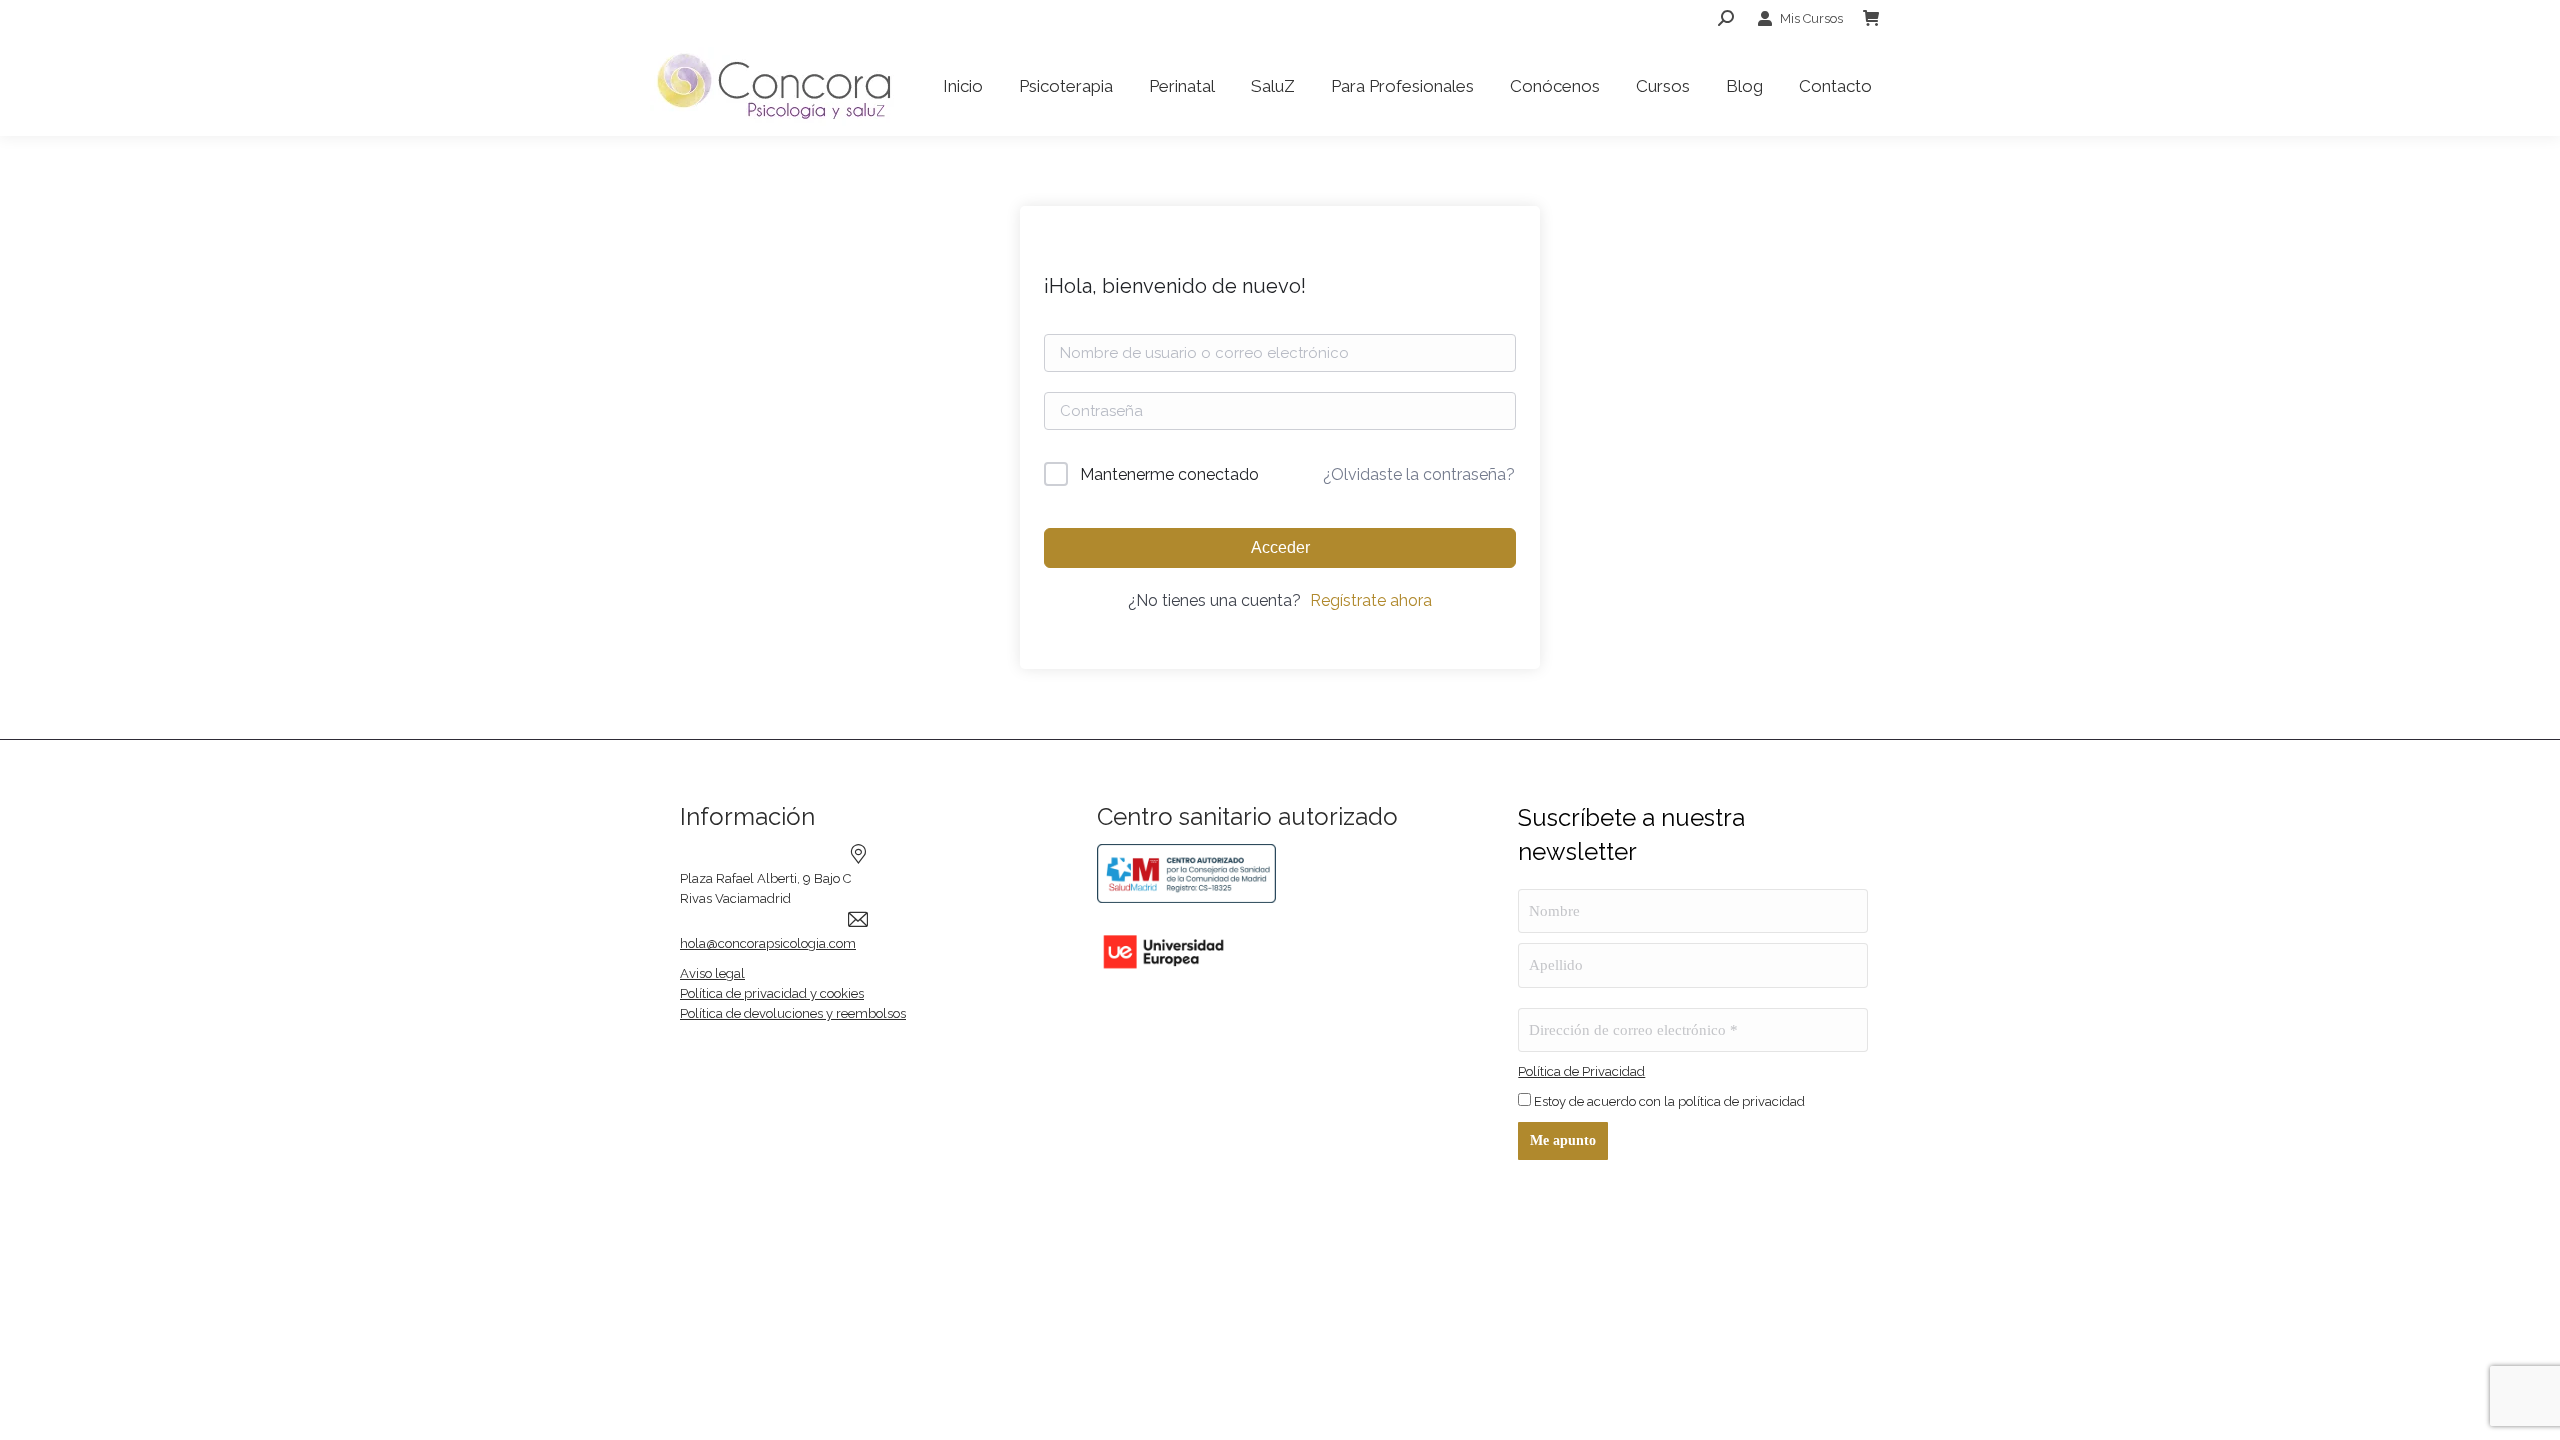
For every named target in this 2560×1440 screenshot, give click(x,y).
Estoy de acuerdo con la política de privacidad (1668, 1101)
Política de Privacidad (1581, 1071)
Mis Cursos (1811, 18)
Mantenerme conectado (1169, 474)
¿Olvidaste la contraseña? (1419, 474)
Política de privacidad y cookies (772, 993)
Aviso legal (712, 973)
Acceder (1280, 547)
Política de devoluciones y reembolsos (793, 1013)
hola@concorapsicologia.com (768, 943)
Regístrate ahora (1371, 600)
